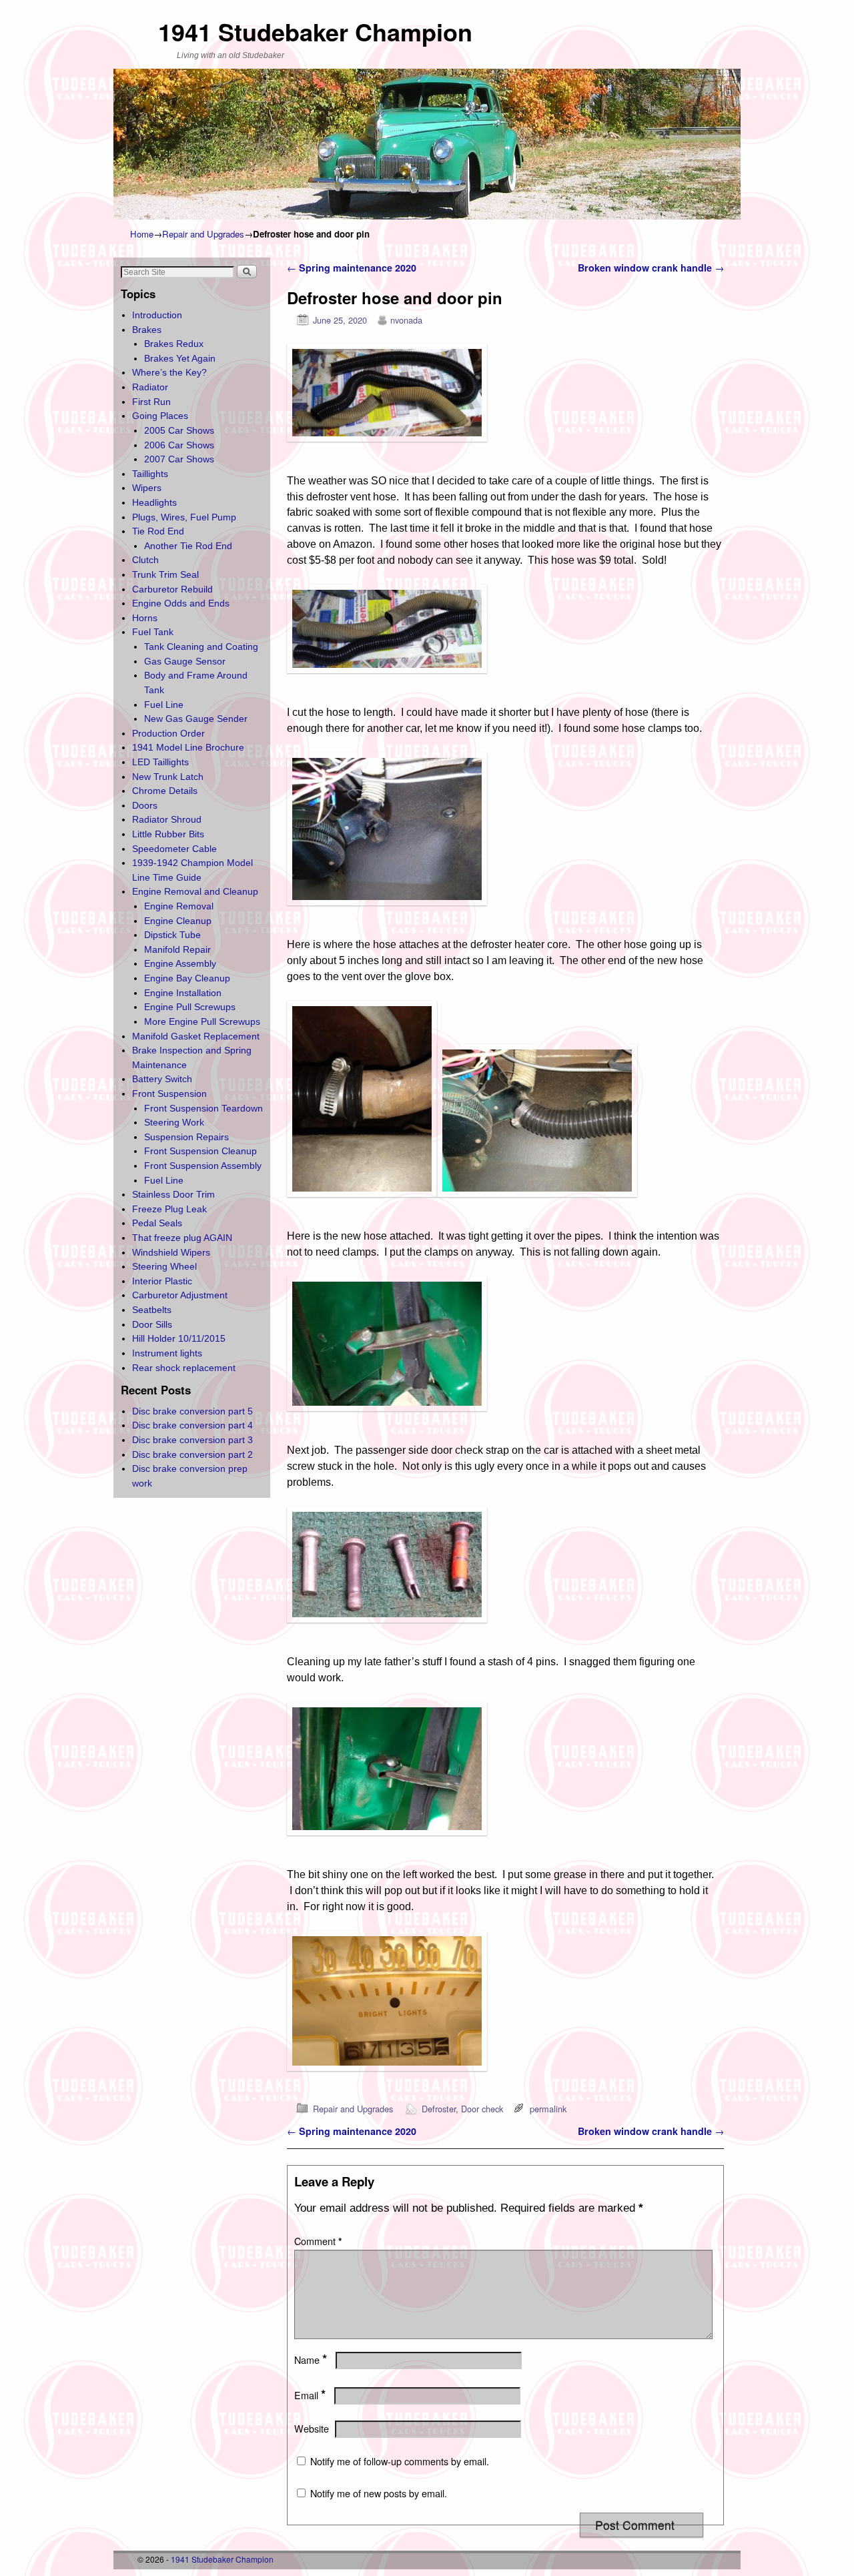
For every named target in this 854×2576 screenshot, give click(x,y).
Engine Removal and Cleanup (195, 891)
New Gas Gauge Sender (196, 719)
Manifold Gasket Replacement (196, 1036)
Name (311, 2360)
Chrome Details (165, 791)
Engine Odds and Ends (181, 603)
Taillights (150, 474)
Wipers (147, 488)
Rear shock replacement (184, 1368)
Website (312, 2429)
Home (142, 234)
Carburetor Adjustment (180, 1295)
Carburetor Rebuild (172, 589)
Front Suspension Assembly (203, 1166)
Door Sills (152, 1324)
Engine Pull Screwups (190, 1007)
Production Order (168, 733)
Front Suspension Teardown (203, 1108)
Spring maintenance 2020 (352, 268)
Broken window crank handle (651, 268)
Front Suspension (169, 1094)
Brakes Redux (174, 344)
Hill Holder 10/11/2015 (179, 1338)
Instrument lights (167, 1353)
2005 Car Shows (179, 430)
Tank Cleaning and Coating (201, 647)
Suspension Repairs (186, 1137)
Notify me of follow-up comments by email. (400, 2461)
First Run (151, 402)
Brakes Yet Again (180, 358)
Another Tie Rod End (188, 546)
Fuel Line (164, 705)
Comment (318, 2241)
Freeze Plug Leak (169, 1209)
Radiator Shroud (167, 819)
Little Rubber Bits (168, 834)
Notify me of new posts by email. (379, 2493)
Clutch (145, 560)
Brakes (147, 330)
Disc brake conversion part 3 (192, 1440)
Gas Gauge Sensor (185, 661)
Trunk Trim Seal (165, 574)
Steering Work (174, 1122)
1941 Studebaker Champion (315, 31)
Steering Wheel (164, 1266)
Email (310, 2395)
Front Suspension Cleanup (200, 1151)
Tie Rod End (158, 531)
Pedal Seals (157, 1223)
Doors (145, 805)
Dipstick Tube (172, 935)
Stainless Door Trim (173, 1194)
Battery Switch (162, 1079)
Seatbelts (152, 1310)
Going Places (160, 416)
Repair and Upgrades (203, 234)
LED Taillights (160, 762)
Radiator (150, 387)
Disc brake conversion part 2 (192, 1454)
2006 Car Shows (179, 445)
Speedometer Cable (174, 849)
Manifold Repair (177, 949)
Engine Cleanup (178, 921)
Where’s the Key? (169, 372)
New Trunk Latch (168, 777)
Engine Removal (179, 906)
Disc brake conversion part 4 (192, 1425)
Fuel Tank (153, 632)
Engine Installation (183, 993)
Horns (145, 618)
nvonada (406, 320)
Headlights (154, 502)
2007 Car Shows (179, 459)
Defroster (439, 2109)
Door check (482, 2109)
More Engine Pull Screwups (202, 1021)
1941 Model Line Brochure (188, 747)
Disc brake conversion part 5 (192, 1411)
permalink (548, 2109)
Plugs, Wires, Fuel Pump (184, 517)
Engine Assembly (180, 963)
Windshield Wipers (171, 1252)
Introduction (157, 315)
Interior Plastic (162, 1281)
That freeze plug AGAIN (182, 1238)
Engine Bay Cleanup (187, 978)
